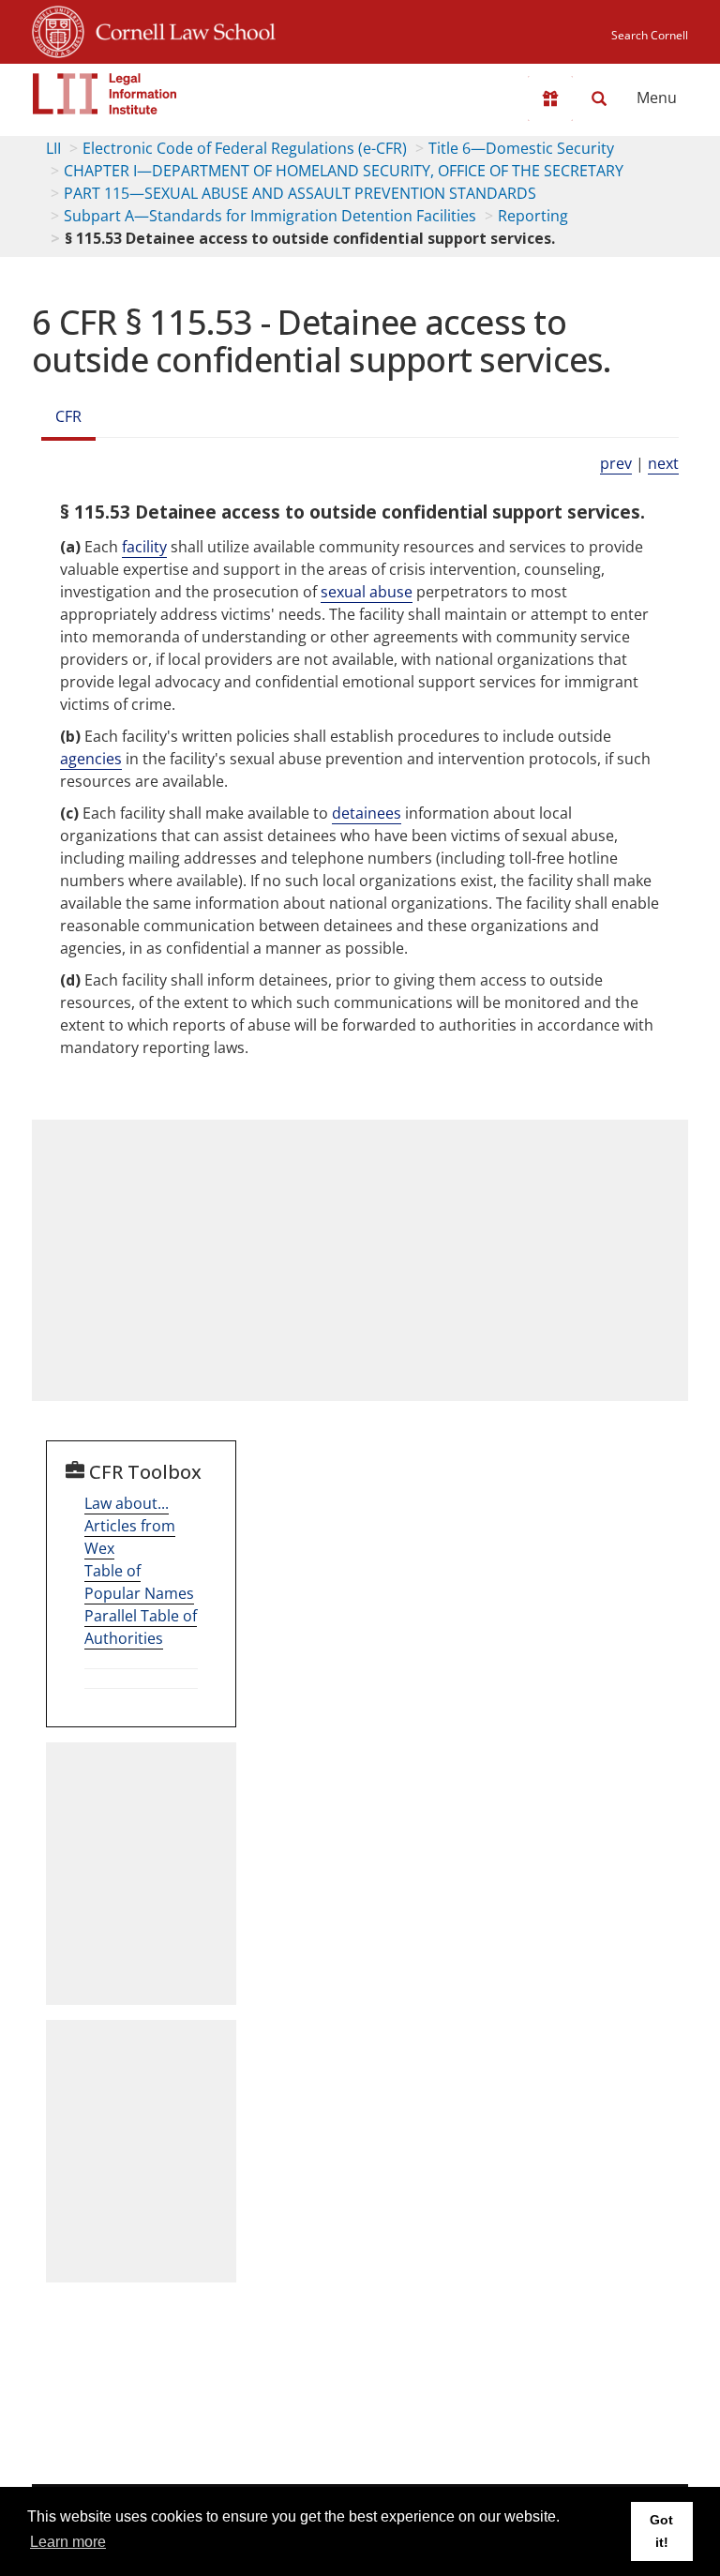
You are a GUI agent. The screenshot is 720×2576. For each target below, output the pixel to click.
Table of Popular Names (139, 1582)
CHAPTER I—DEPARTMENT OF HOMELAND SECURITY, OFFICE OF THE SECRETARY (344, 171)
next (663, 463)
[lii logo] (105, 94)
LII (53, 148)
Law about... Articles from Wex (130, 1526)
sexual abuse (367, 592)
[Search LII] (599, 98)
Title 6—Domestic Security (521, 148)
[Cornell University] (58, 29)
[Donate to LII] (550, 98)
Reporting (533, 216)
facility (144, 547)
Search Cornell (650, 35)
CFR (68, 416)
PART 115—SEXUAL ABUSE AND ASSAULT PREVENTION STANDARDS (300, 193)
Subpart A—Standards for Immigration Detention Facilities (270, 216)
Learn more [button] (68, 2542)
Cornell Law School (180, 29)
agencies (91, 759)
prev (616, 463)
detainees (367, 813)
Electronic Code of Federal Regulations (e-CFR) (245, 148)
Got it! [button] (661, 2531)
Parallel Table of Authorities (141, 1627)
